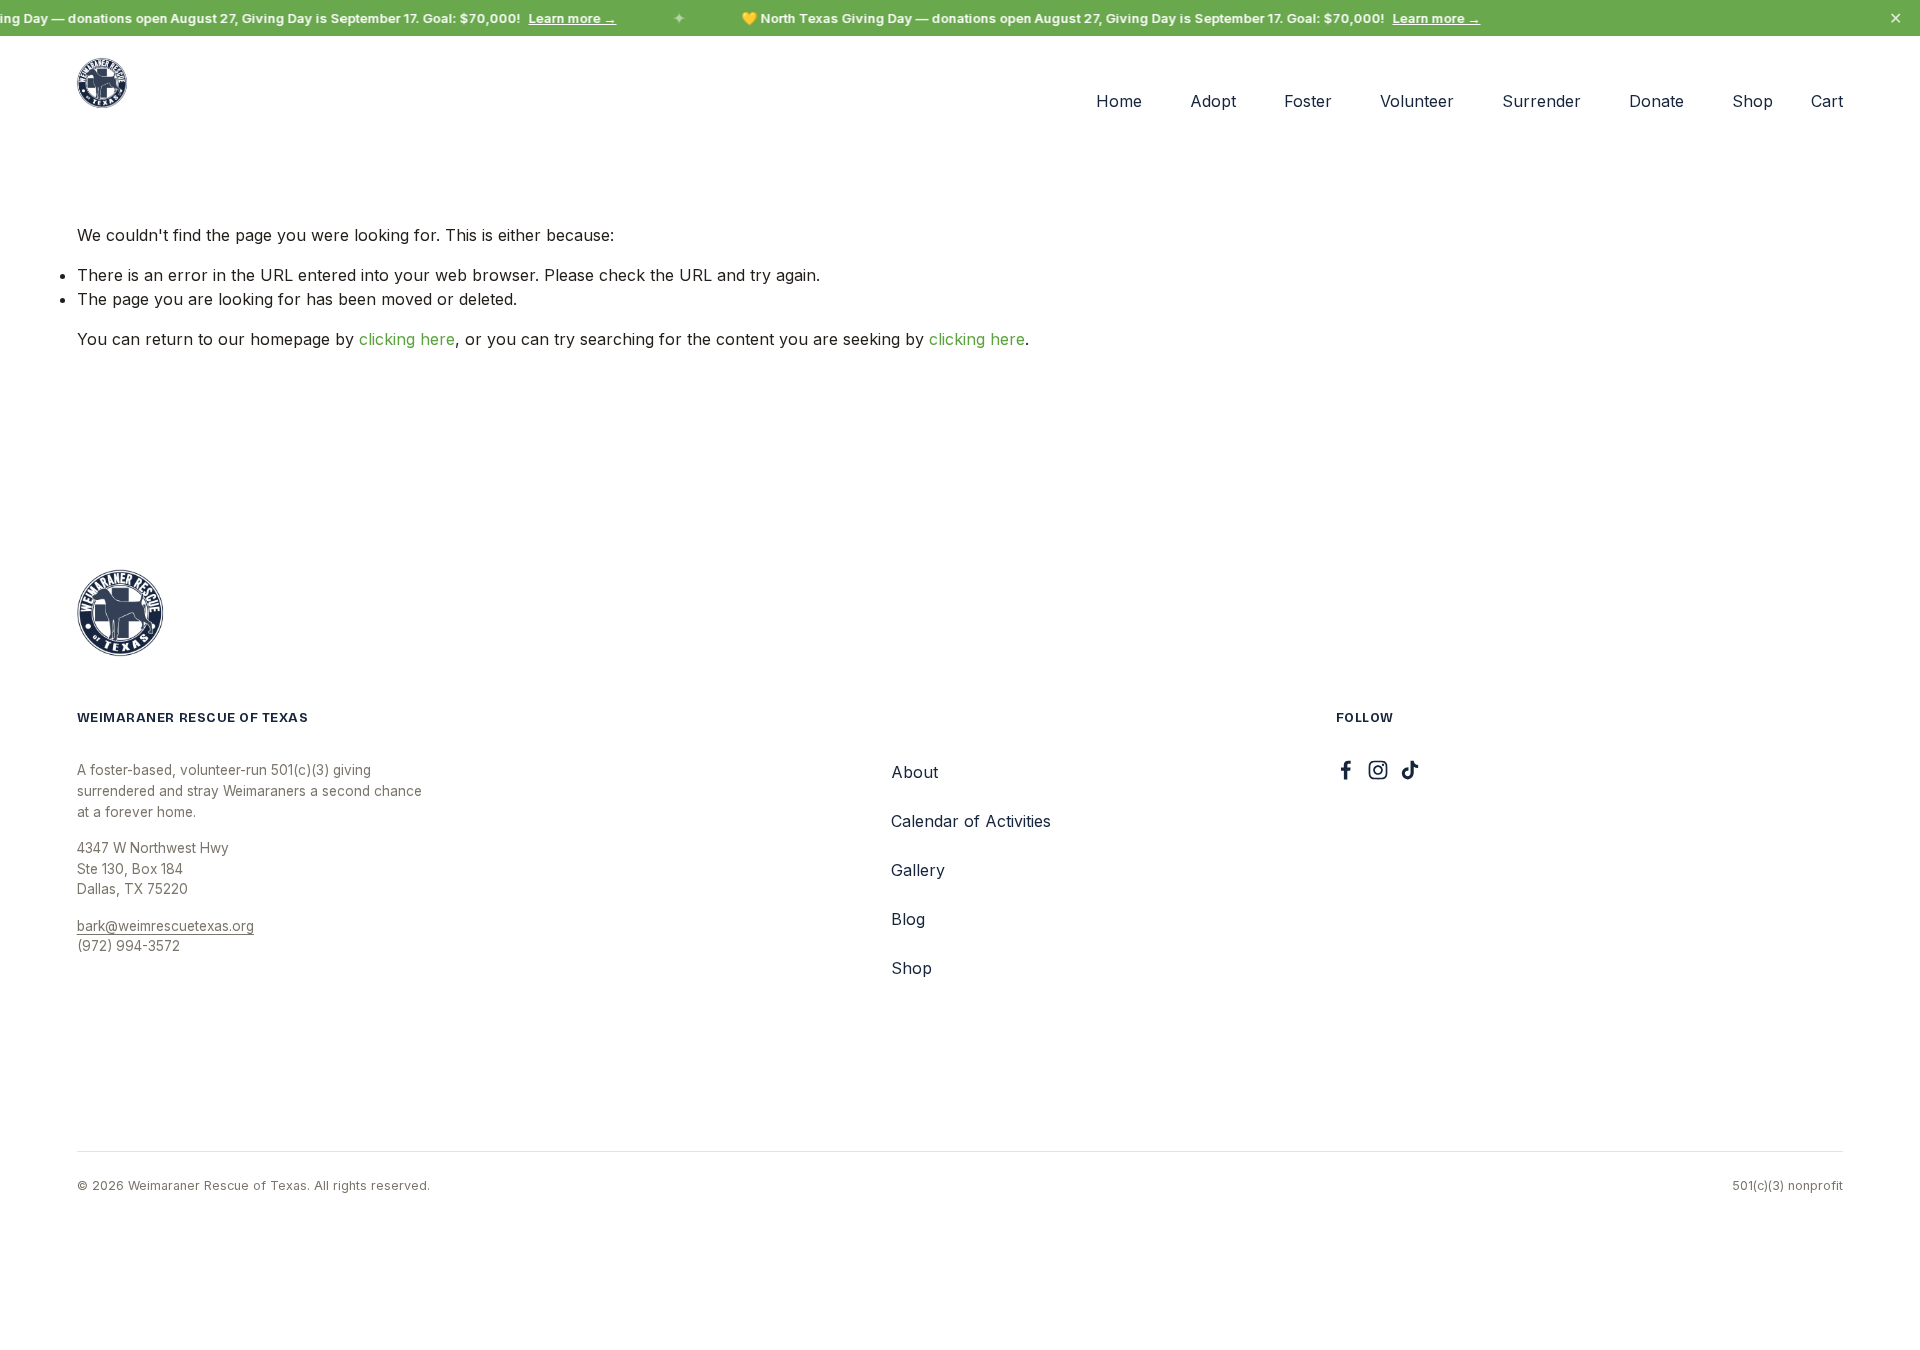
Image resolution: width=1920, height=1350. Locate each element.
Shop (1752, 101)
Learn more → (567, 18)
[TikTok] (1410, 770)
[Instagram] (1378, 770)
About (914, 772)
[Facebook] (1346, 770)
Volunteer (1417, 101)
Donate (1656, 101)
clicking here (407, 339)
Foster (1308, 101)
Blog (908, 919)
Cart (1827, 101)
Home (1119, 101)
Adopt (1213, 101)
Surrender (1541, 101)
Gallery (918, 870)
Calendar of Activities (971, 821)
